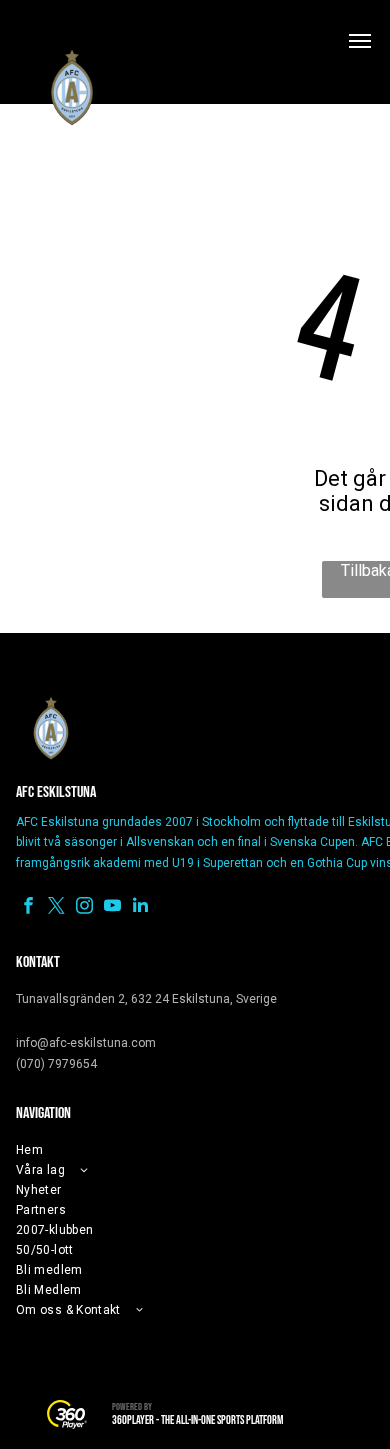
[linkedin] (140, 908)
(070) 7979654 (56, 1064)
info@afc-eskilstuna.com (86, 1043)
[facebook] (28, 908)
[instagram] (84, 908)
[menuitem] (166, 1150)
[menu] (360, 41)
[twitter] (56, 908)
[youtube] (112, 908)
